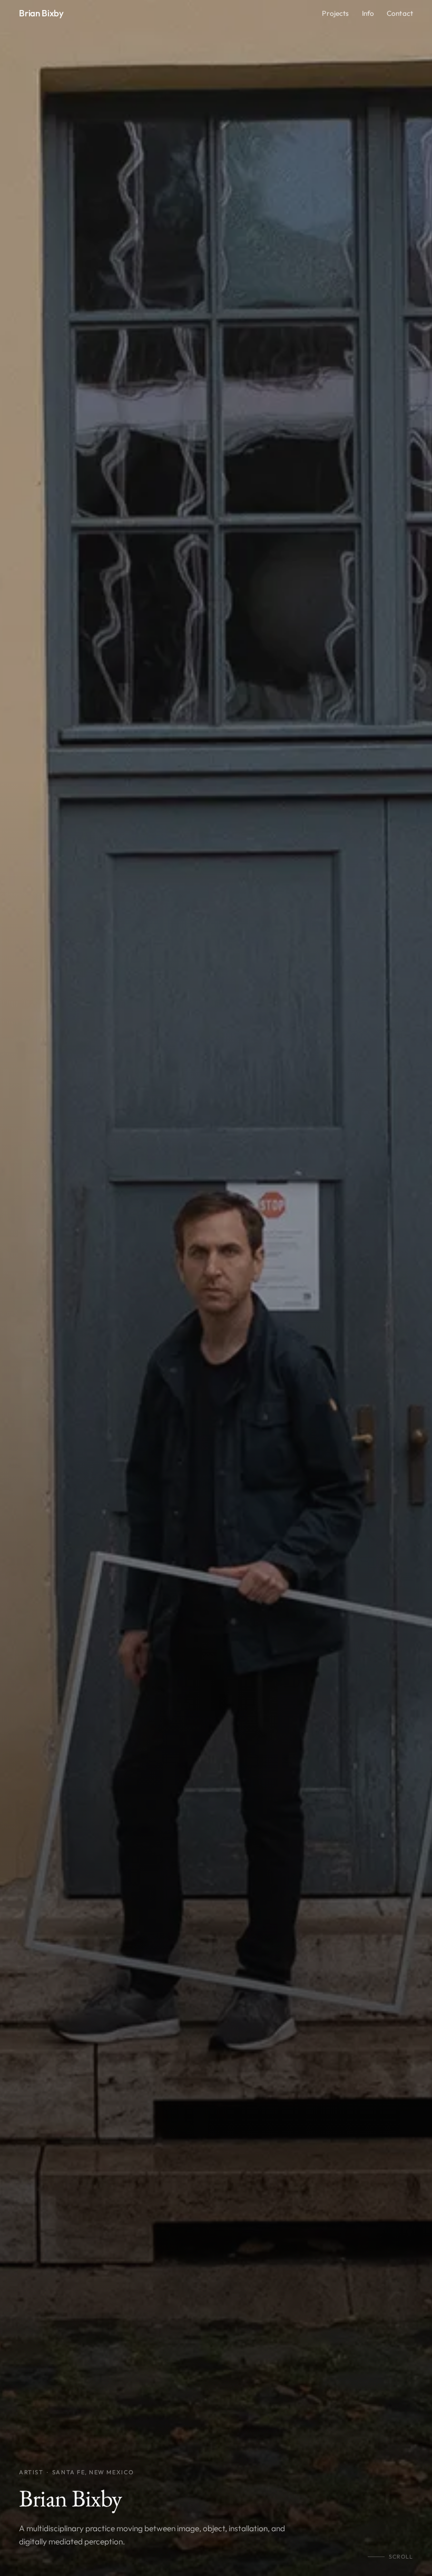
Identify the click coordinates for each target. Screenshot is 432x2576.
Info (368, 13)
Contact (400, 13)
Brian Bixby (41, 13)
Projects (335, 13)
